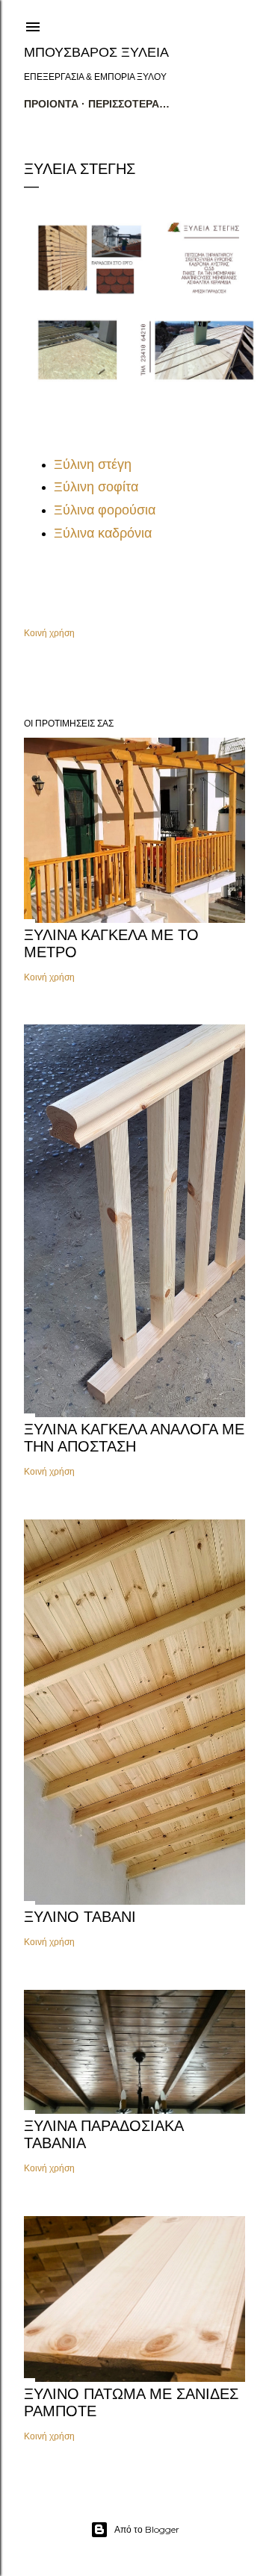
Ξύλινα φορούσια (105, 510)
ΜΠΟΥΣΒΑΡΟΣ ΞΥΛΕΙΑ (96, 52)
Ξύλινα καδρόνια (103, 533)
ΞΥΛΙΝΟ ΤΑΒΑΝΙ (80, 1917)
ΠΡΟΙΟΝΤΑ (51, 104)
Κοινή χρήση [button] (49, 633)
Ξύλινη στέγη (93, 464)
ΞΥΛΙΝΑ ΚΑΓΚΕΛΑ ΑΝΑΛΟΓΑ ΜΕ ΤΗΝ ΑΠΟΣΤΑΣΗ (134, 1438)
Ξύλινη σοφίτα (96, 487)
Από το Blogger (147, 2529)
